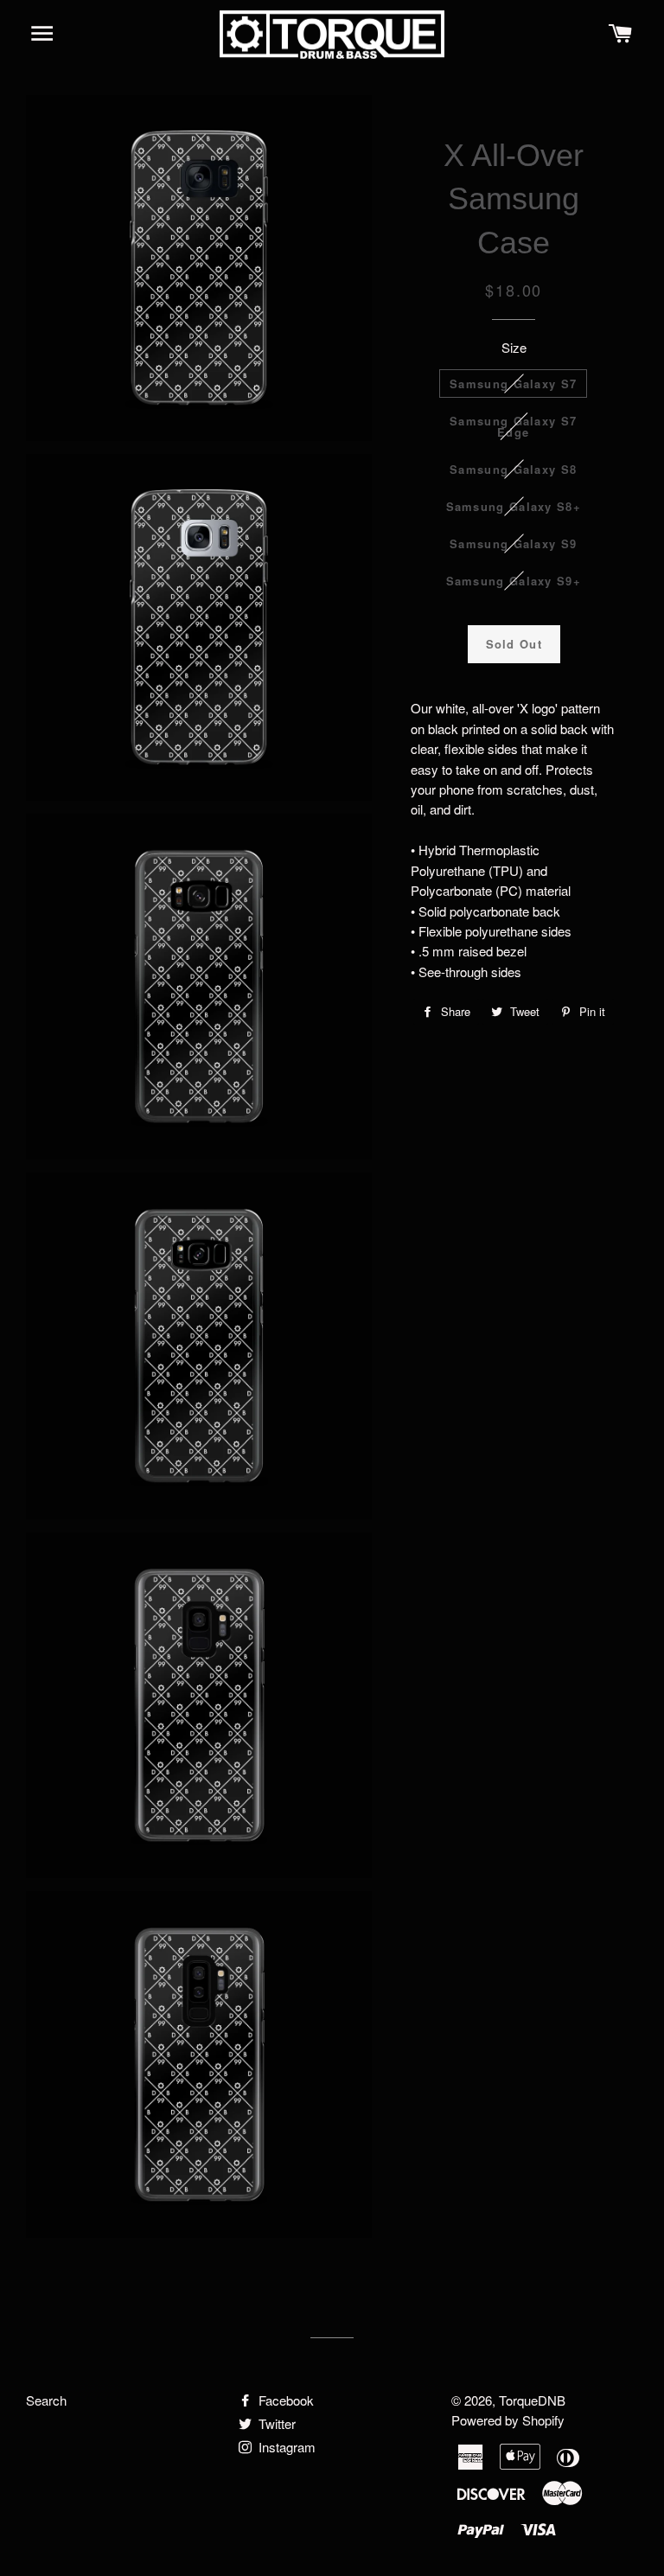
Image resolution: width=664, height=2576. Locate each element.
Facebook (284, 2400)
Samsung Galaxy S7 (513, 384)
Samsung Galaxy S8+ (514, 506)
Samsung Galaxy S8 (513, 469)
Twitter (275, 2423)
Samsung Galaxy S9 (513, 543)
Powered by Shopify (508, 2420)
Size (514, 347)
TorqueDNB (532, 2400)
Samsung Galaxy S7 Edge (513, 426)
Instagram (285, 2447)
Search (46, 2400)
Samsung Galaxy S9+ (514, 581)
